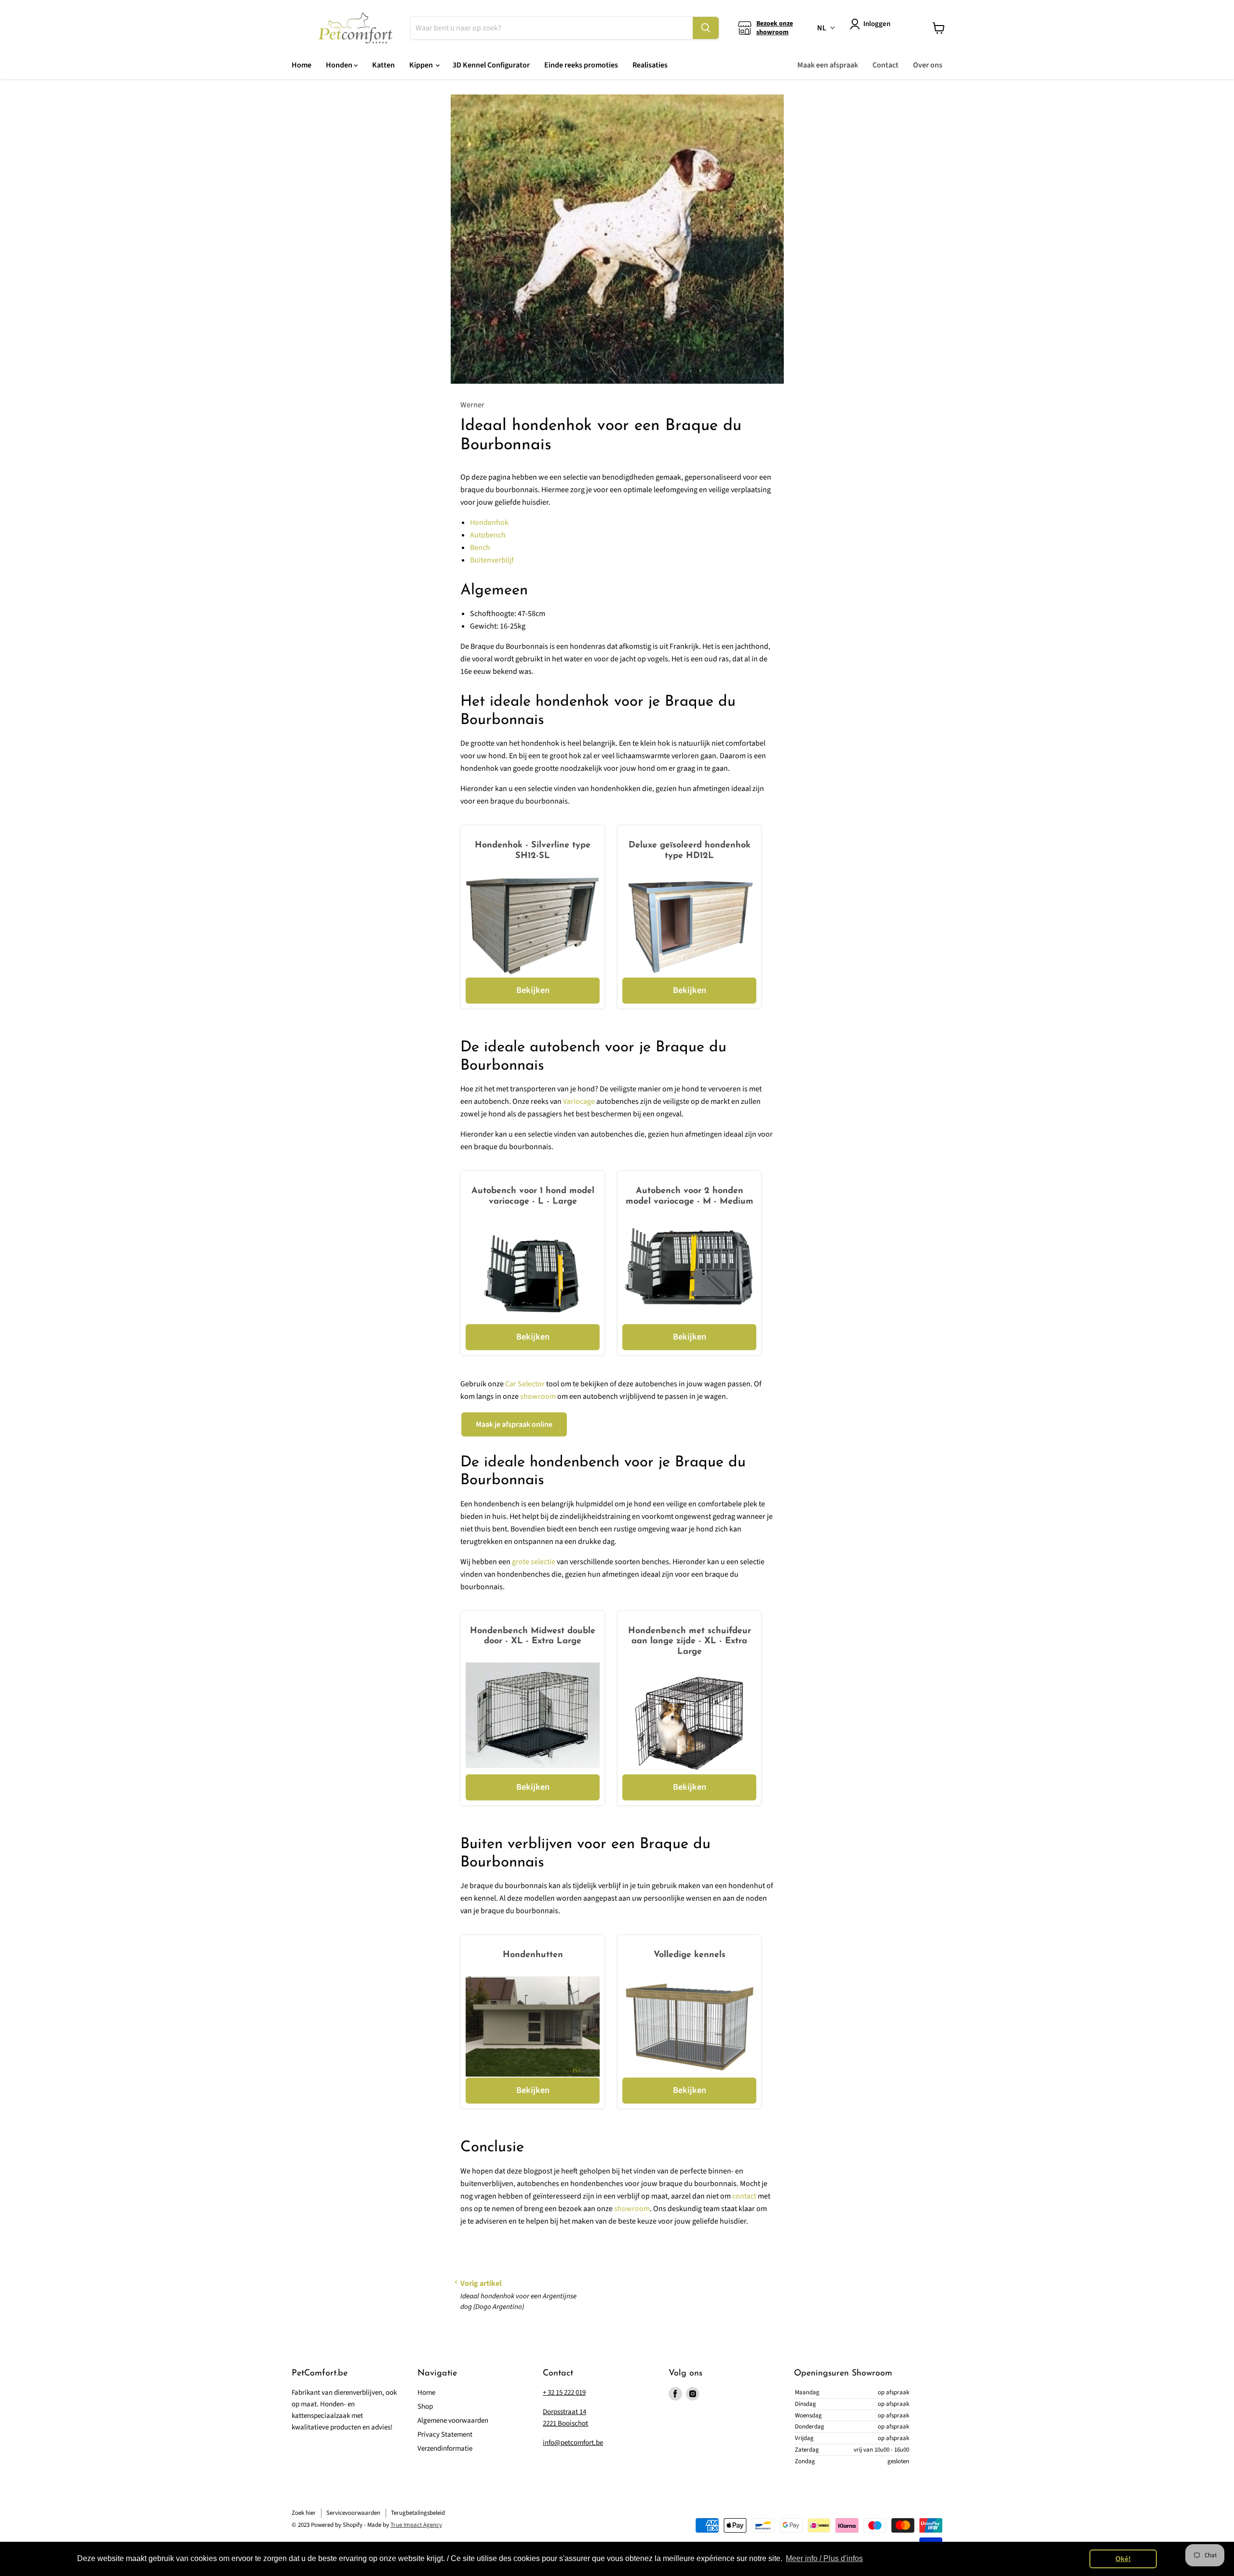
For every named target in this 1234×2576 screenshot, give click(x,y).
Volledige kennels (690, 1955)
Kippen (422, 65)
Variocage (579, 1101)
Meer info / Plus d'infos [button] (824, 2558)
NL (822, 28)
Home (302, 65)
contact (744, 2196)
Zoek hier (304, 2513)
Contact (885, 65)
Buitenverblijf (492, 560)
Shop (425, 2407)
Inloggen (877, 24)
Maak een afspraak (828, 65)
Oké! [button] (1123, 2559)
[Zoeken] (706, 28)
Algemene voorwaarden (453, 2421)
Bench (480, 548)
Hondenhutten (533, 1955)
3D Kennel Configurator (491, 65)
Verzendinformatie (445, 2449)
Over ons (928, 65)
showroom (538, 1396)
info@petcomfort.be (573, 2443)
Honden (340, 65)
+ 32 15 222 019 (564, 2393)
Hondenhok (489, 523)
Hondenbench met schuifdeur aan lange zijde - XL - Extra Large (690, 1642)
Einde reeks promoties (581, 65)
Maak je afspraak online (514, 1424)
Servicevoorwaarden (353, 2513)
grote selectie (534, 1562)
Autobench (488, 535)
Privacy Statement (445, 2435)
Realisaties (650, 65)
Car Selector (525, 1384)
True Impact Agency (416, 2525)
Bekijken (533, 990)
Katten (383, 65)
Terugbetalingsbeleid (418, 2513)
